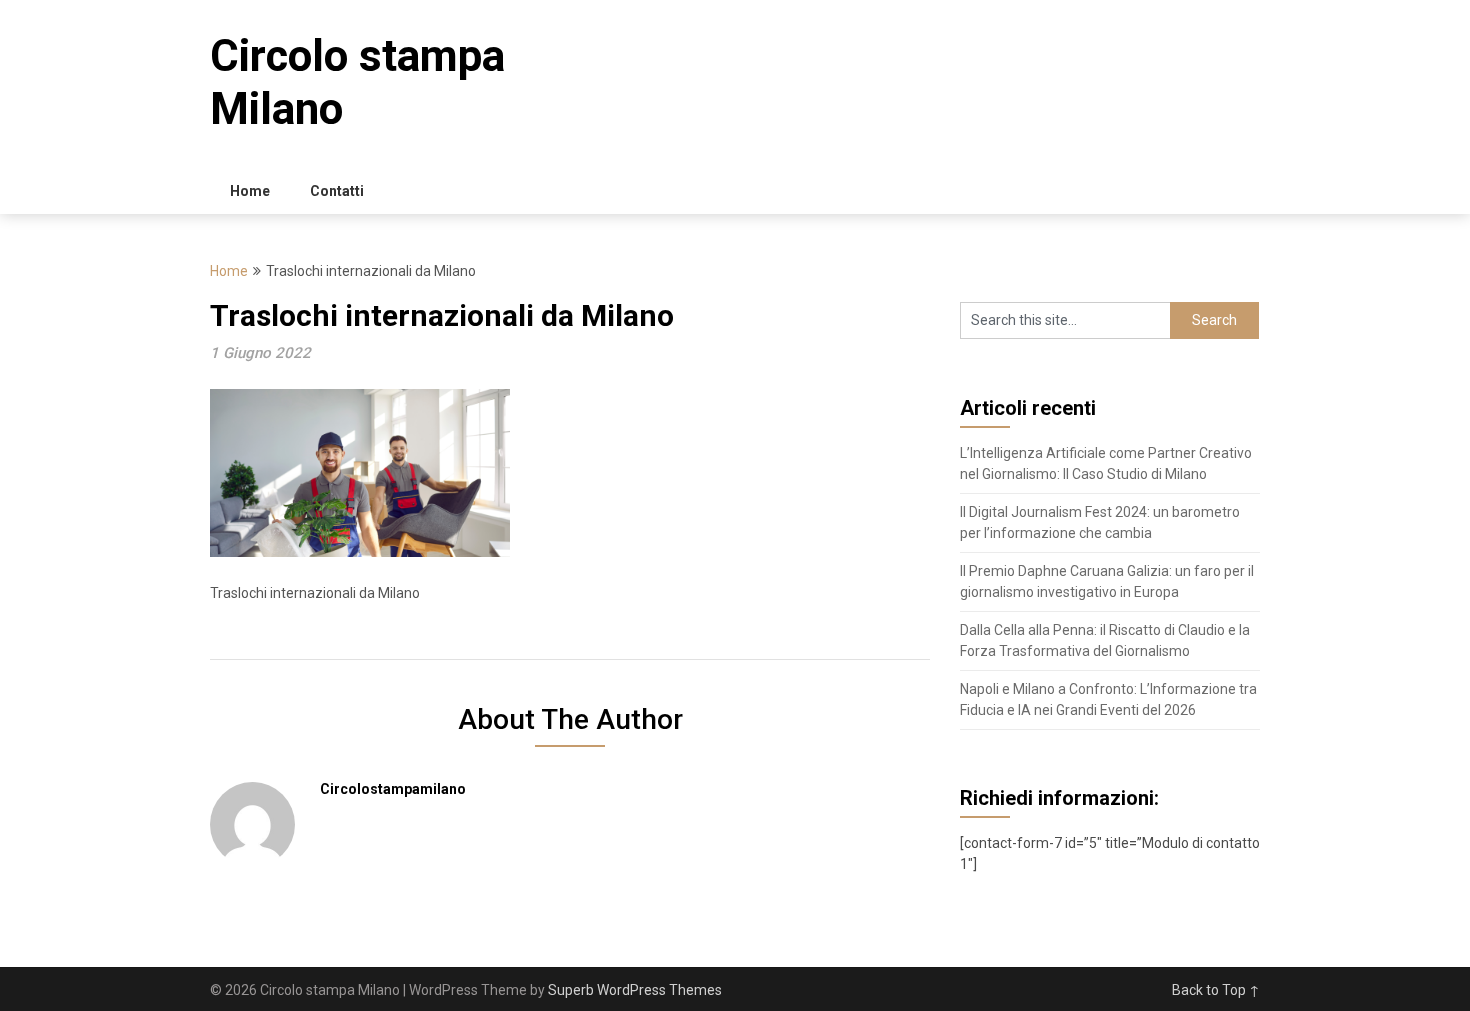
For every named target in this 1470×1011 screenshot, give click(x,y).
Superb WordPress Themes (635, 990)
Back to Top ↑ (1216, 990)
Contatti (337, 191)
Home (250, 191)
